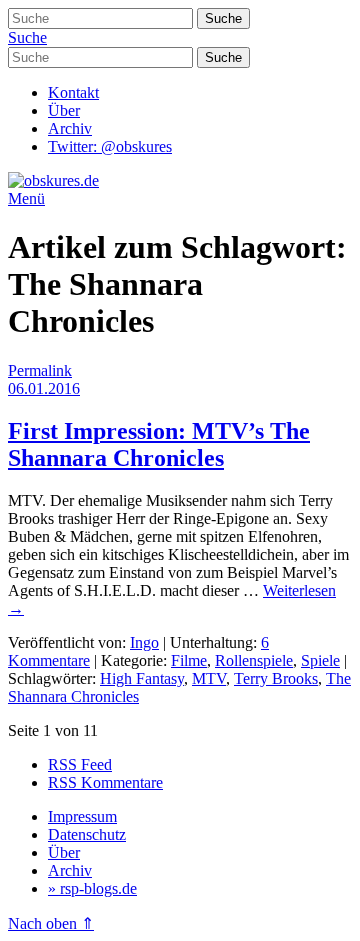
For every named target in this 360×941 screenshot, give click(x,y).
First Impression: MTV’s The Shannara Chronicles (159, 444)
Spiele (320, 660)
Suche (27, 37)
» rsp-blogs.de (92, 888)
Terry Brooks (276, 678)
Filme (189, 660)
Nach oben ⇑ (51, 923)
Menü (26, 198)
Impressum (82, 816)
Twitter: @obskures (110, 146)
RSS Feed (80, 764)
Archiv (70, 128)
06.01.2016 (44, 388)
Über (64, 110)
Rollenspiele (254, 660)
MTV (209, 678)
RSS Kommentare (105, 782)
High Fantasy (142, 678)
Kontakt (73, 92)
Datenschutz (87, 834)
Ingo (144, 642)
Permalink (40, 370)
